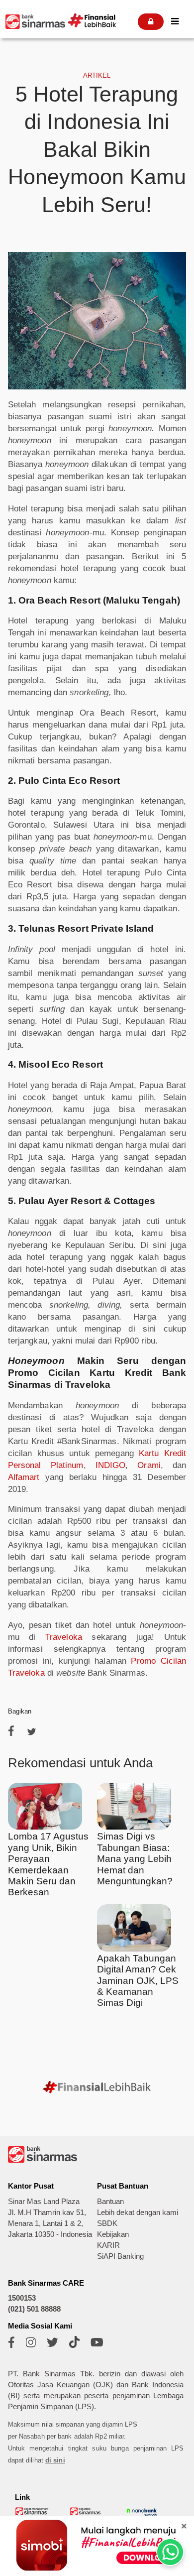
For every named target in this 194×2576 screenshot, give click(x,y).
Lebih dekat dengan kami (138, 2212)
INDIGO (111, 1465)
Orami (149, 1465)
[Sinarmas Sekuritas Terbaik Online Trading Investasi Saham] (87, 2514)
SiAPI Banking (120, 2256)
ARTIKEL (97, 75)
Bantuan (110, 2202)
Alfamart (24, 1477)
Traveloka (64, 1637)
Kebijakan (113, 2234)
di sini (55, 2460)
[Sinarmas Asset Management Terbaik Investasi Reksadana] (32, 2514)
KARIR (108, 2245)
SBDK (107, 2223)
